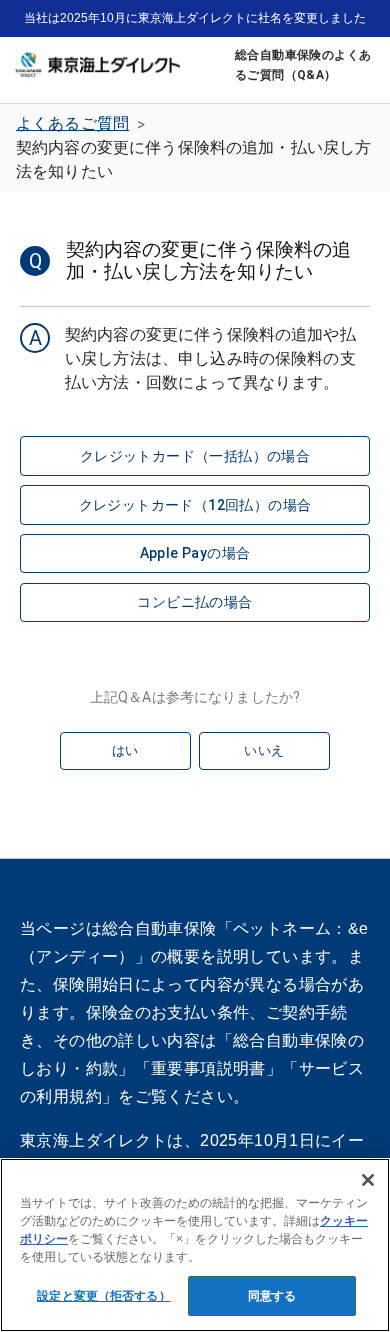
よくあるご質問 (72, 123)
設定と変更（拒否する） (103, 1296)
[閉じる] (368, 1180)
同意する (272, 1296)
